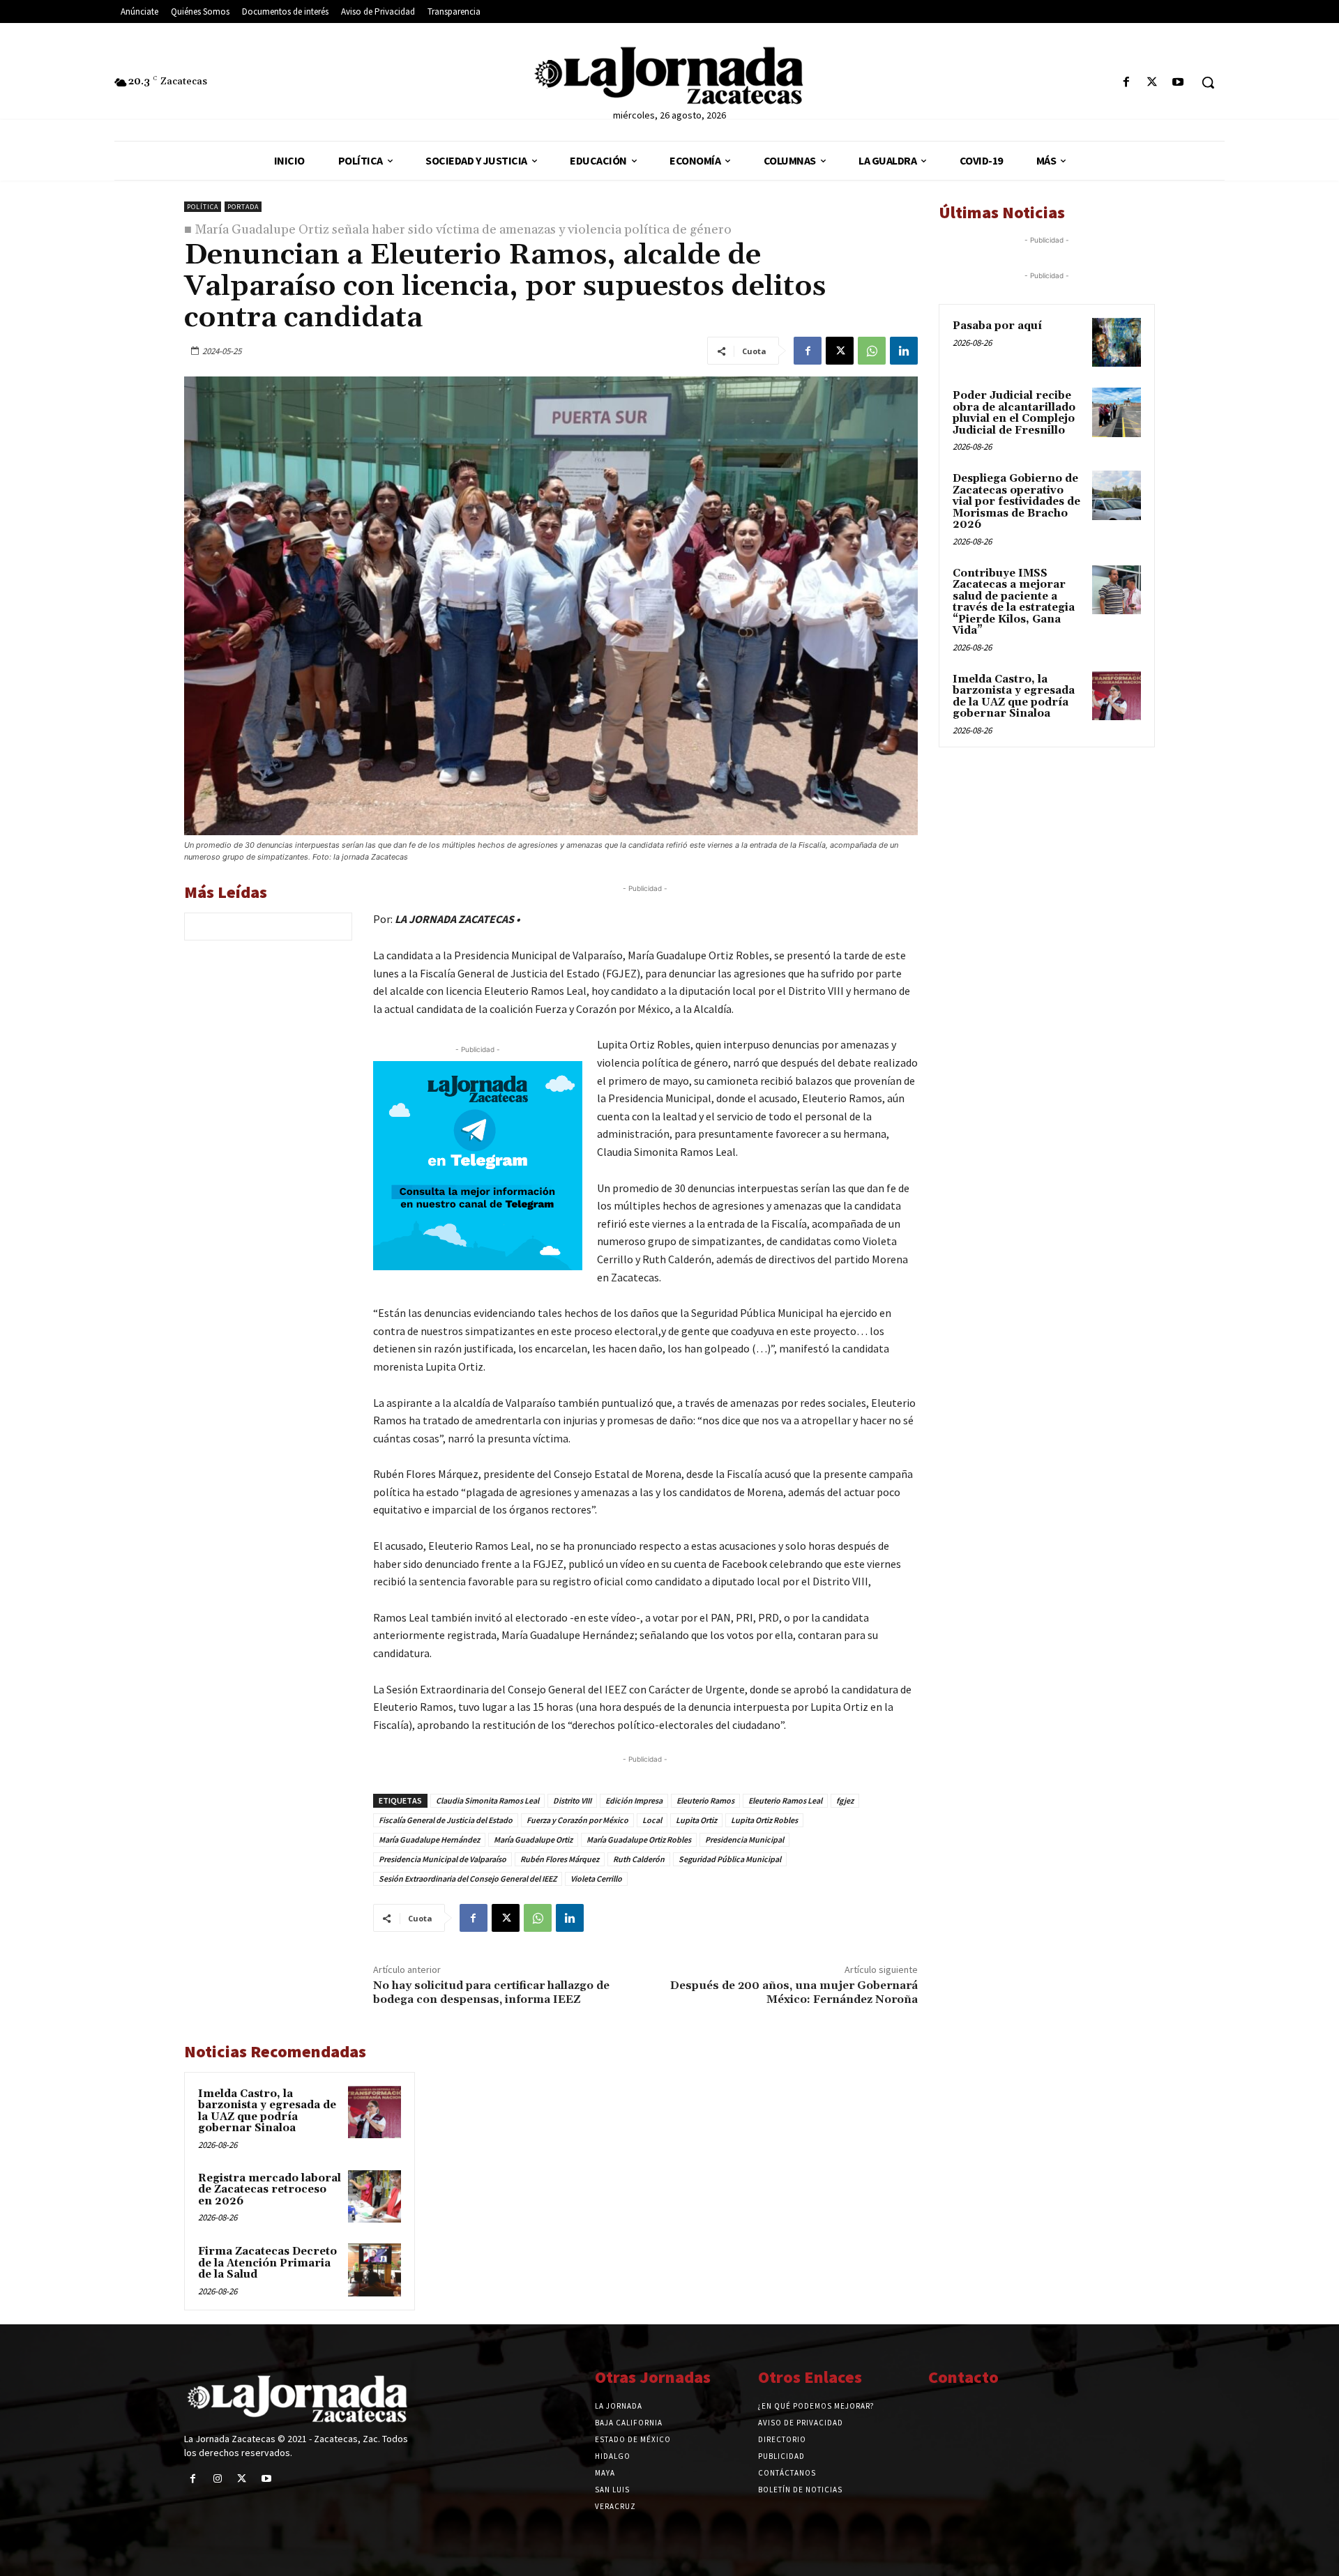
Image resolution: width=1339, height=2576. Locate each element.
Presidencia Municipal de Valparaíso (442, 1859)
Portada (243, 207)
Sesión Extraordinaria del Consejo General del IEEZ (468, 1878)
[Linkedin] (904, 351)
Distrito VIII (572, 1800)
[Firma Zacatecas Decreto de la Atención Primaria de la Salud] (375, 2270)
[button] (1208, 82)
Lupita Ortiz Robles (764, 1820)
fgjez (845, 1800)
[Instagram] (217, 2479)
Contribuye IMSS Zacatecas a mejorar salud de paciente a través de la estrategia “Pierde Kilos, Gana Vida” (1014, 602)
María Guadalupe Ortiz (533, 1839)
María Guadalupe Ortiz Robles (639, 1839)
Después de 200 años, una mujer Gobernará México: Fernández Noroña (794, 1992)
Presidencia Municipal (744, 1839)
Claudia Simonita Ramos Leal (487, 1800)
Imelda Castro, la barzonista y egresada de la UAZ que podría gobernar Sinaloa (267, 2111)
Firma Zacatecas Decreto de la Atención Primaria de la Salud (267, 2263)
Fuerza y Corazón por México (577, 1820)
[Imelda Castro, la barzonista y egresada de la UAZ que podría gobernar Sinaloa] (375, 2112)
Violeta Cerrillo (596, 1878)
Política (203, 207)
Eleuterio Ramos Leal (785, 1800)
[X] (1152, 83)
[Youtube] (1178, 83)
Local (652, 1820)
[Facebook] (1126, 83)
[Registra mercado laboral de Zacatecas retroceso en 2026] (375, 2197)
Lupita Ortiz (696, 1820)
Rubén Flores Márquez (560, 1859)
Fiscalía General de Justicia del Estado (446, 1820)
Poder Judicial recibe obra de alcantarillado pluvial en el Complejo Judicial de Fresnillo (1014, 413)
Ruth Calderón (639, 1859)
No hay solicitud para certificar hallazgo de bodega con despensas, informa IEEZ (491, 1992)
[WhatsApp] (872, 351)
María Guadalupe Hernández (429, 1839)
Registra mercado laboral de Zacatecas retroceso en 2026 (270, 2190)
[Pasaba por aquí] (1117, 342)
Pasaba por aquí (997, 326)
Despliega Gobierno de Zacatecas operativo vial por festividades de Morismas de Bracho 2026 (1016, 502)
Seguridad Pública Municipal (730, 1859)
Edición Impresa (634, 1800)
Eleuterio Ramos (705, 1800)
